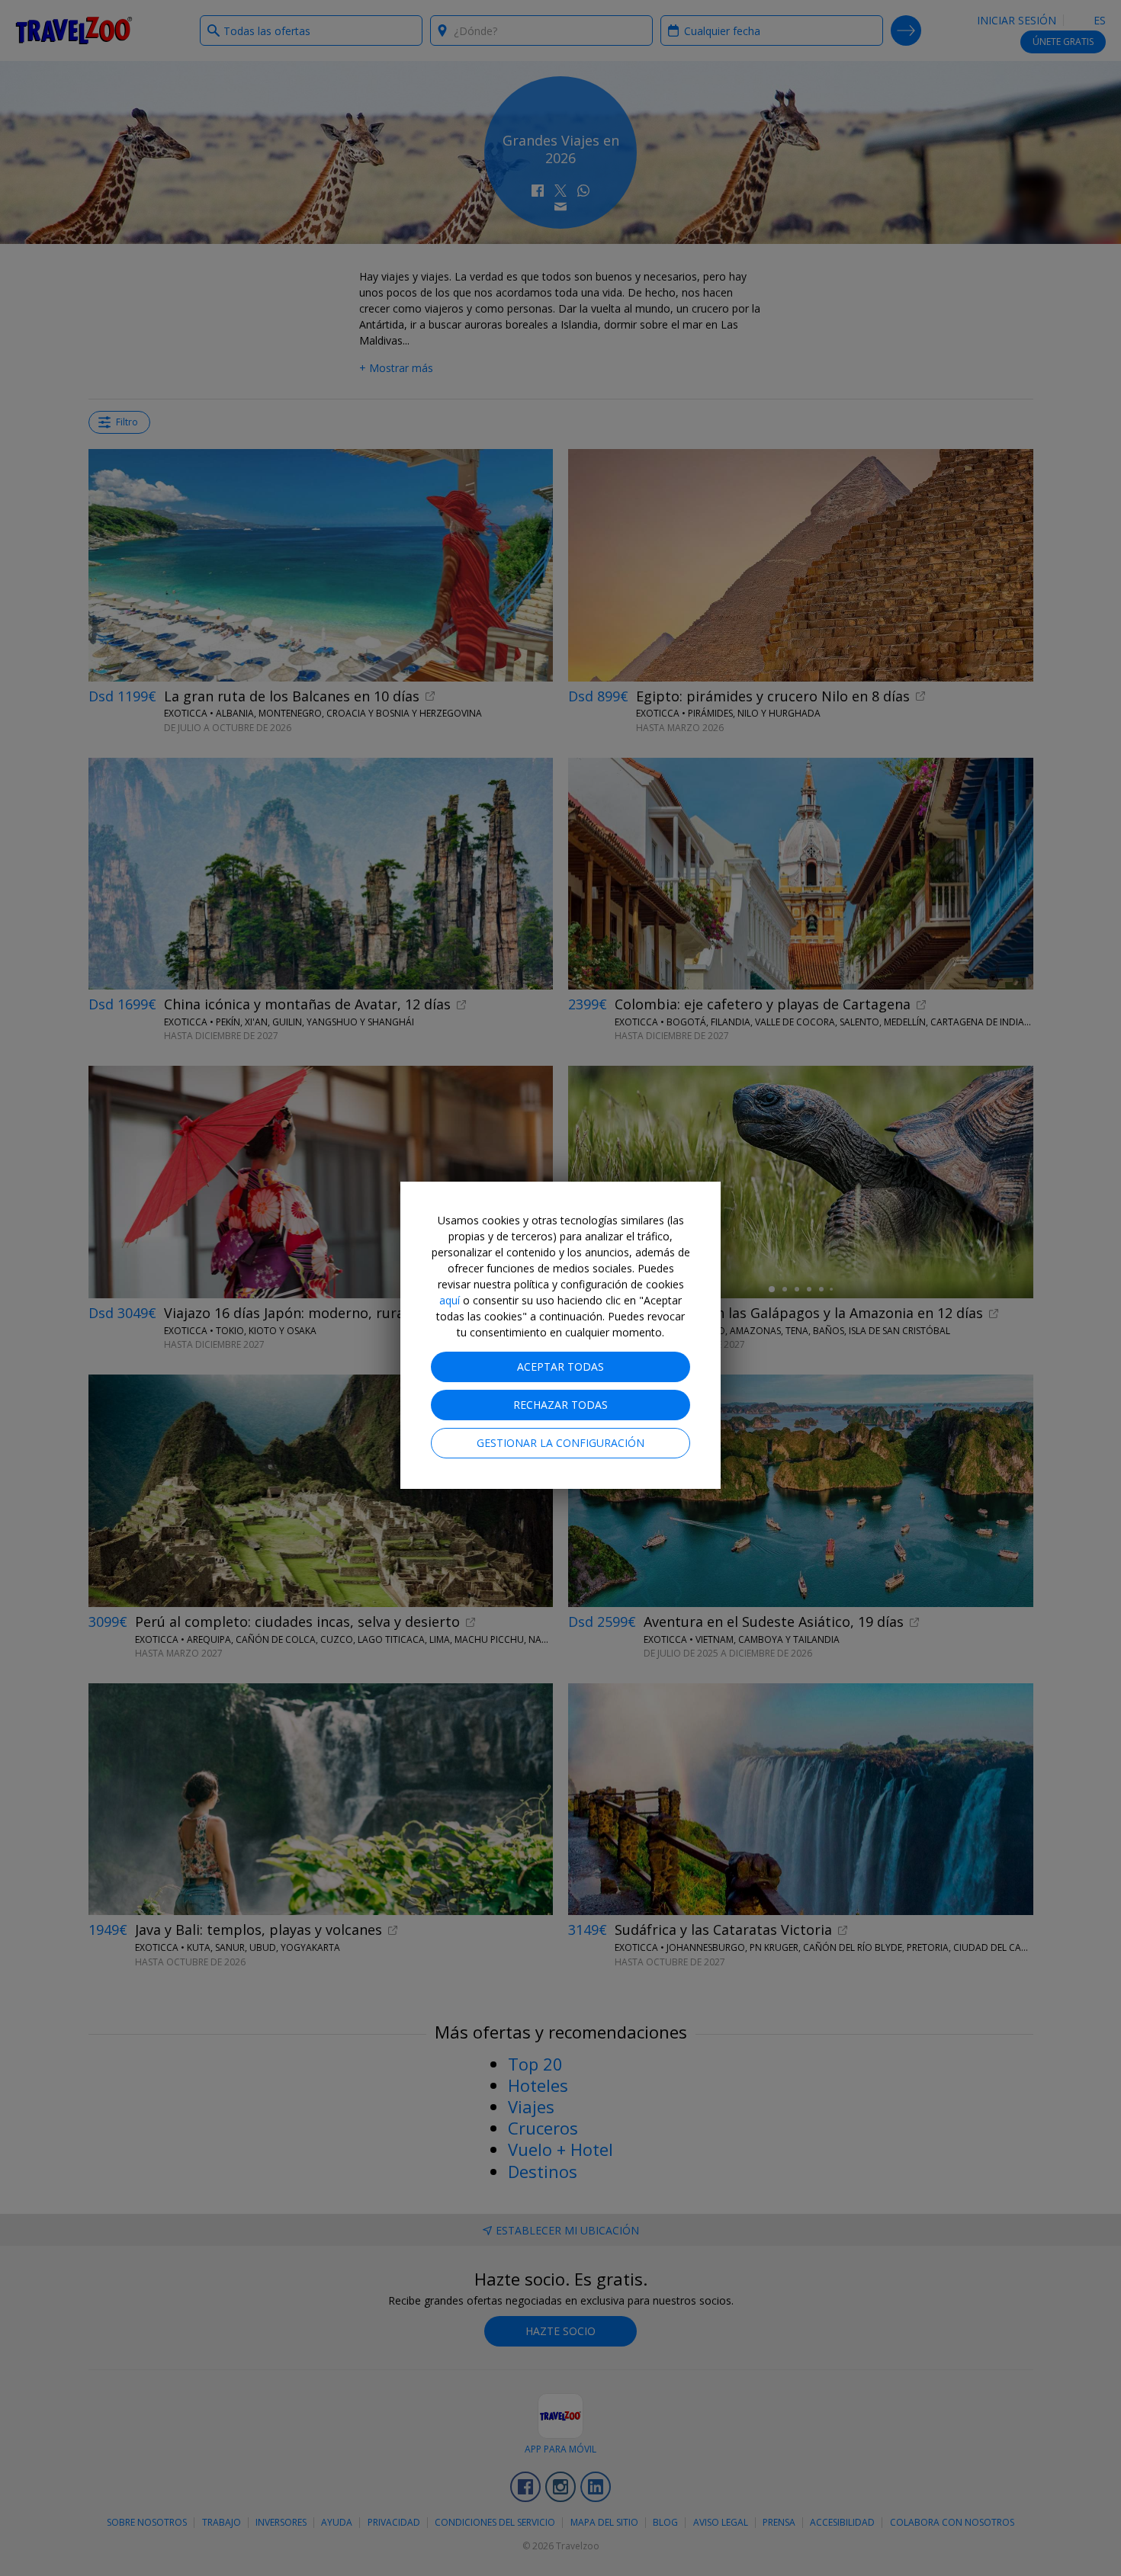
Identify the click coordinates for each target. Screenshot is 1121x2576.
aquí (450, 1300)
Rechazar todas (560, 1405)
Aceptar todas (560, 1367)
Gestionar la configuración (560, 1443)
